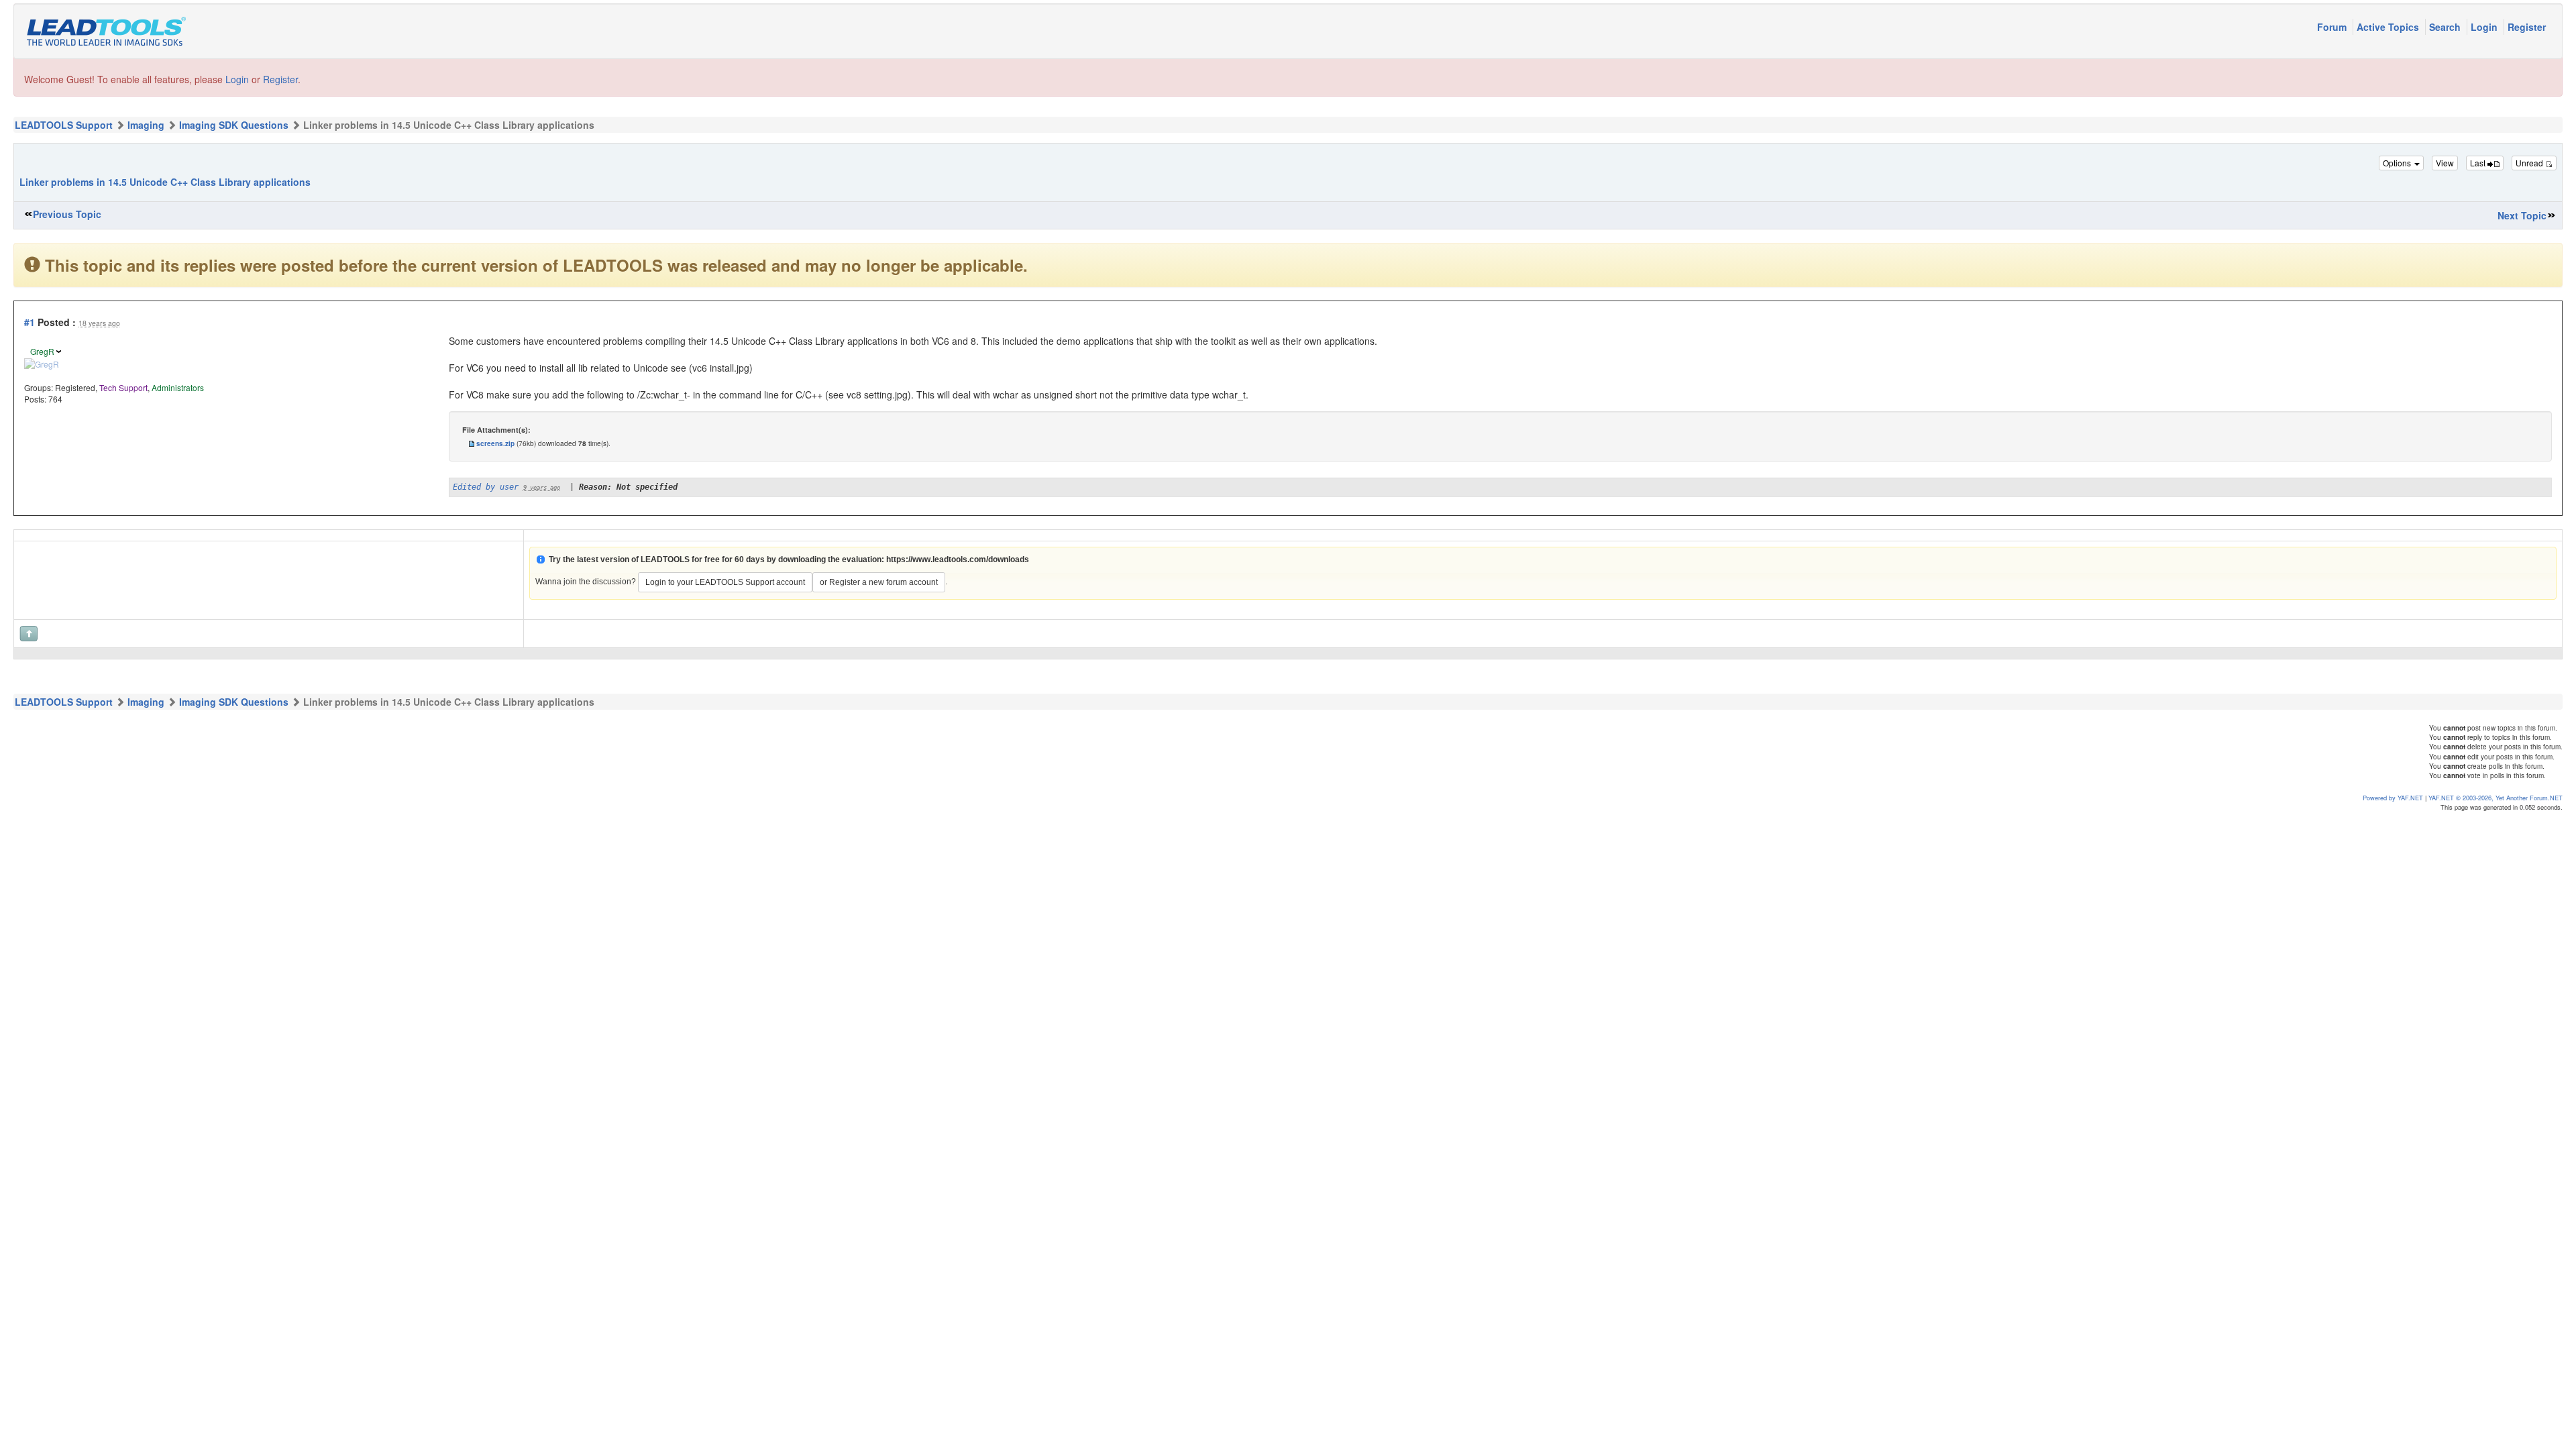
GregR (42, 351)
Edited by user (486, 487)
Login (2485, 27)
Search (2446, 27)
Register (2527, 27)
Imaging (146, 125)
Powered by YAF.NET (2393, 798)
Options (2398, 163)
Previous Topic (67, 214)
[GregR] (42, 363)
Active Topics (2389, 27)
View (2445, 163)
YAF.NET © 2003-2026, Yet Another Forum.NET (2495, 798)
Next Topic (2522, 215)
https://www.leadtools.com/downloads (958, 559)
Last (2479, 163)
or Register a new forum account (879, 582)
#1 (30, 322)
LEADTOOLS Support (64, 125)
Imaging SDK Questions (234, 125)
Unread (2530, 163)
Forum (2333, 27)
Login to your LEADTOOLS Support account (725, 582)
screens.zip (495, 443)
